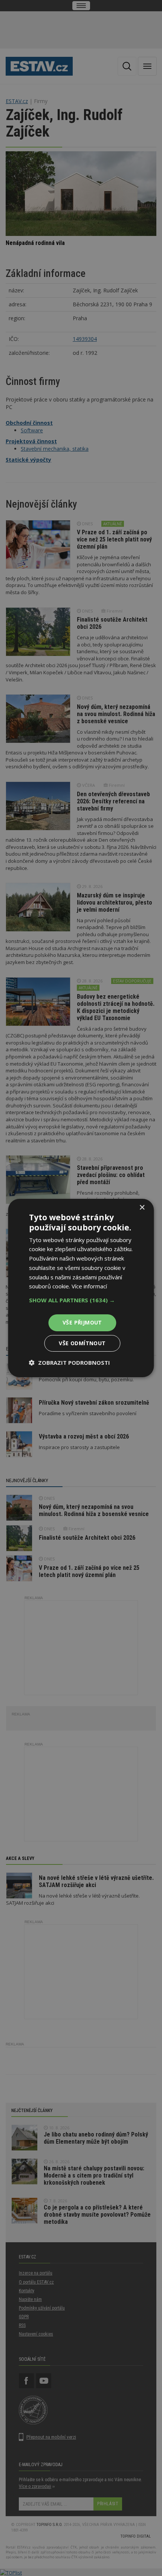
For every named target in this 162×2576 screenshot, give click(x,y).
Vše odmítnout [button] (82, 1343)
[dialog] (81, 1288)
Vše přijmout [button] (82, 1322)
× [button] (142, 1208)
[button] (81, 1300)
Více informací (89, 1286)
